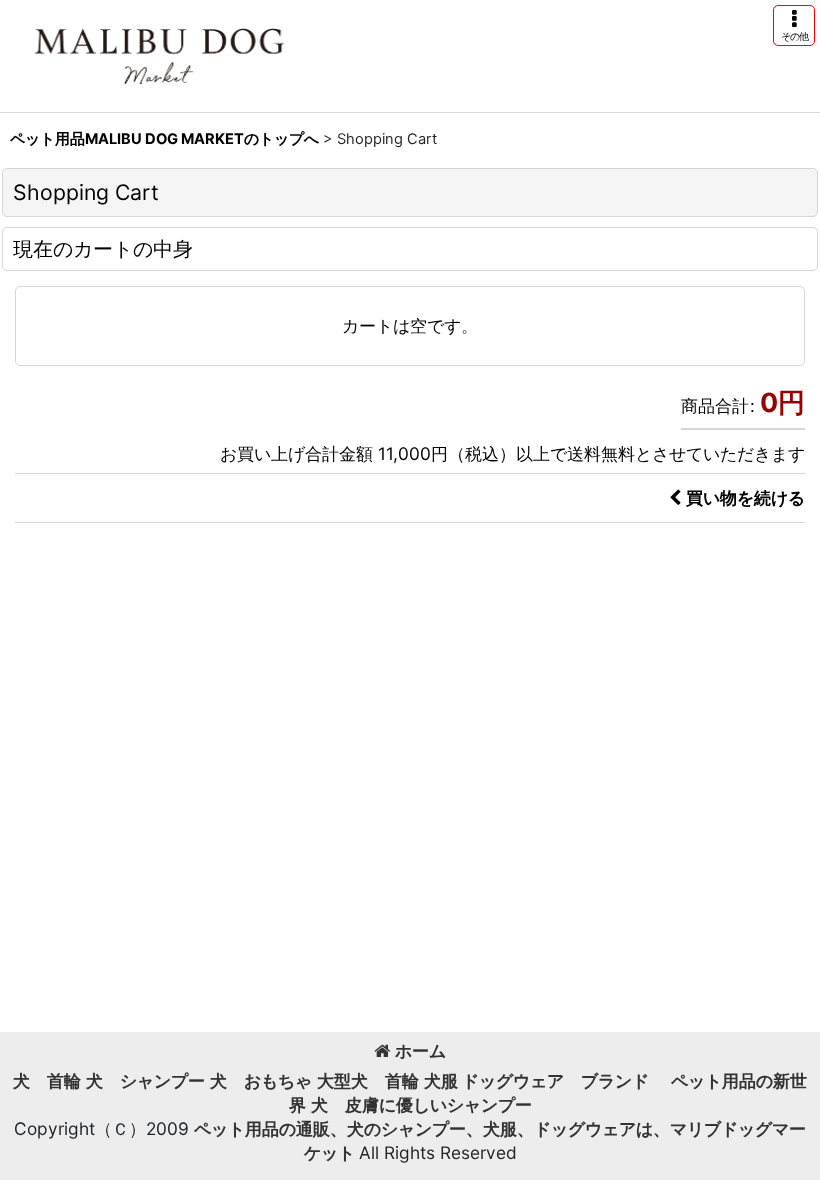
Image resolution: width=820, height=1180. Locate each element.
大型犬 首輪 (368, 1080)
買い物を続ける (745, 497)
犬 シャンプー (145, 1080)
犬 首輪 (47, 1080)
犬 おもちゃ (261, 1080)
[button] (794, 25)
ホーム (420, 1050)
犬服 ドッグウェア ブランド (545, 1080)
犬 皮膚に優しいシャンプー (421, 1104)
